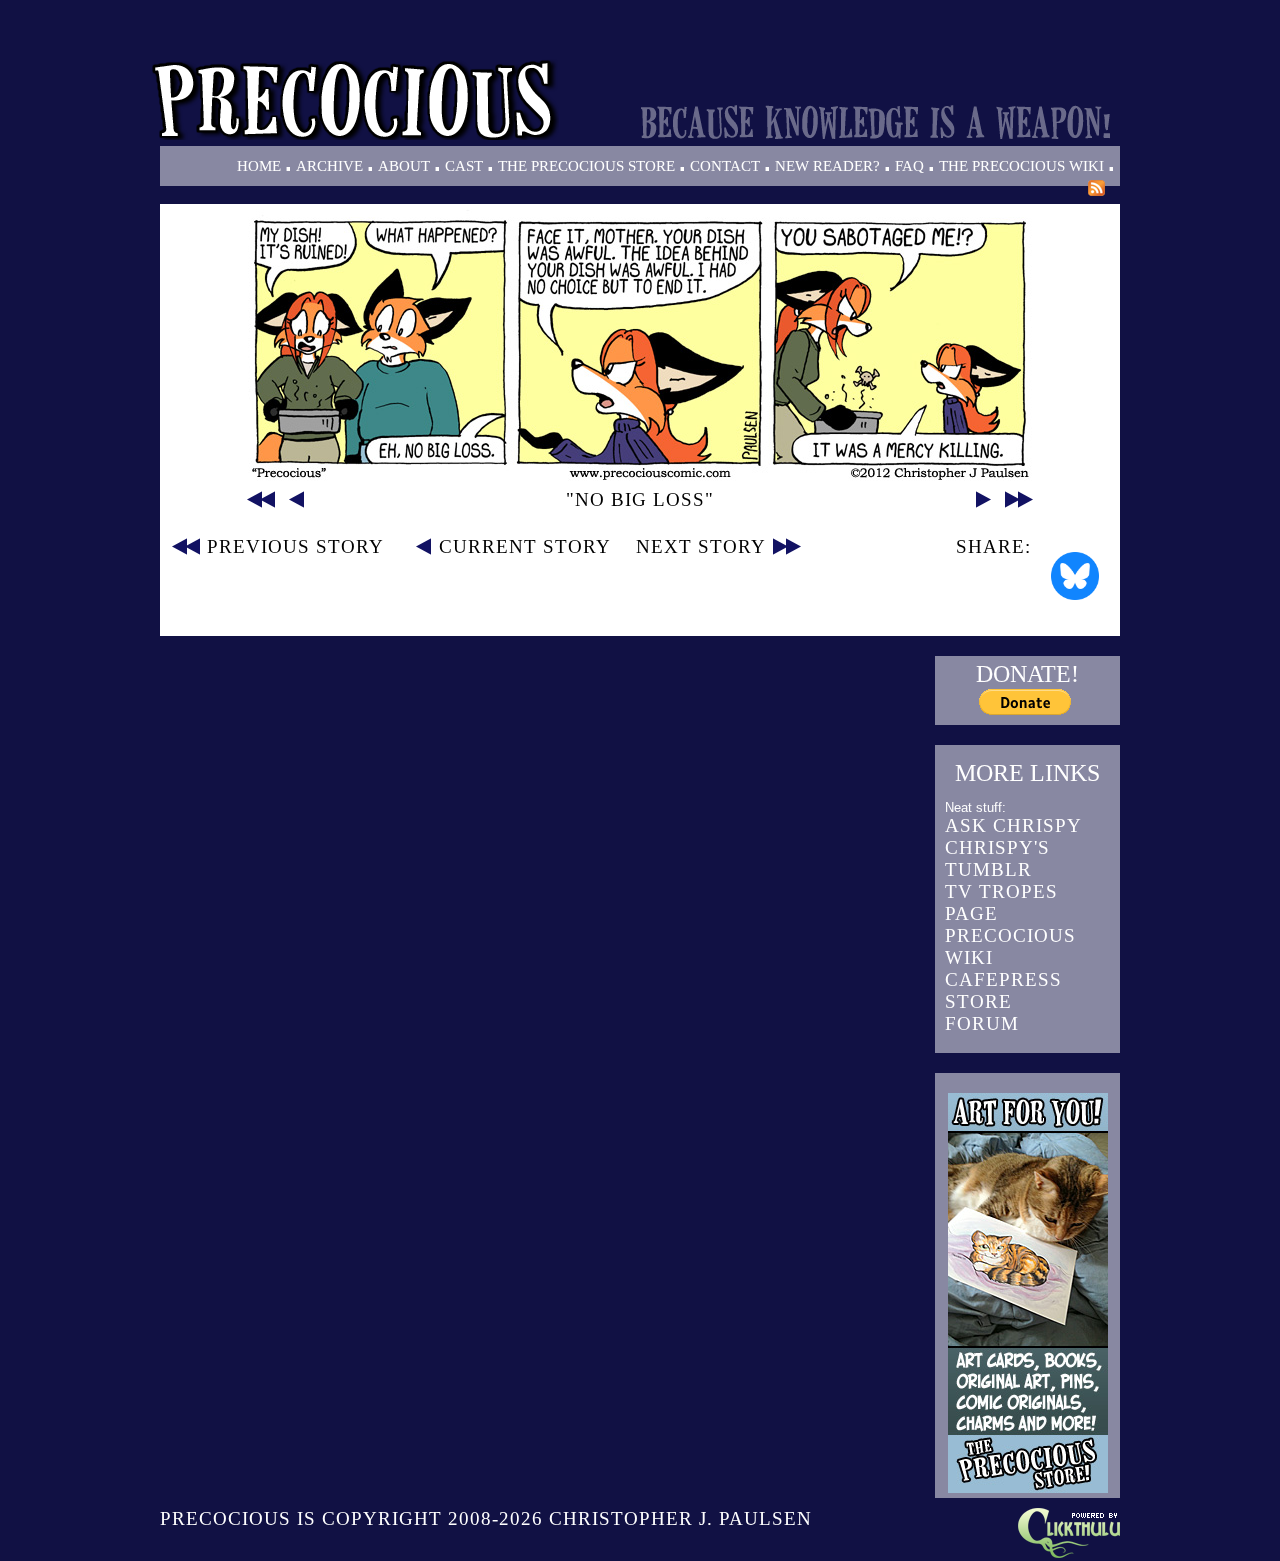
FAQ (909, 166)
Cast (464, 166)
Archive (329, 166)
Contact (725, 166)
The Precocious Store (586, 166)
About (404, 166)
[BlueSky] (1075, 576)
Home (259, 166)
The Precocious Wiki (1021, 166)
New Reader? (827, 166)
